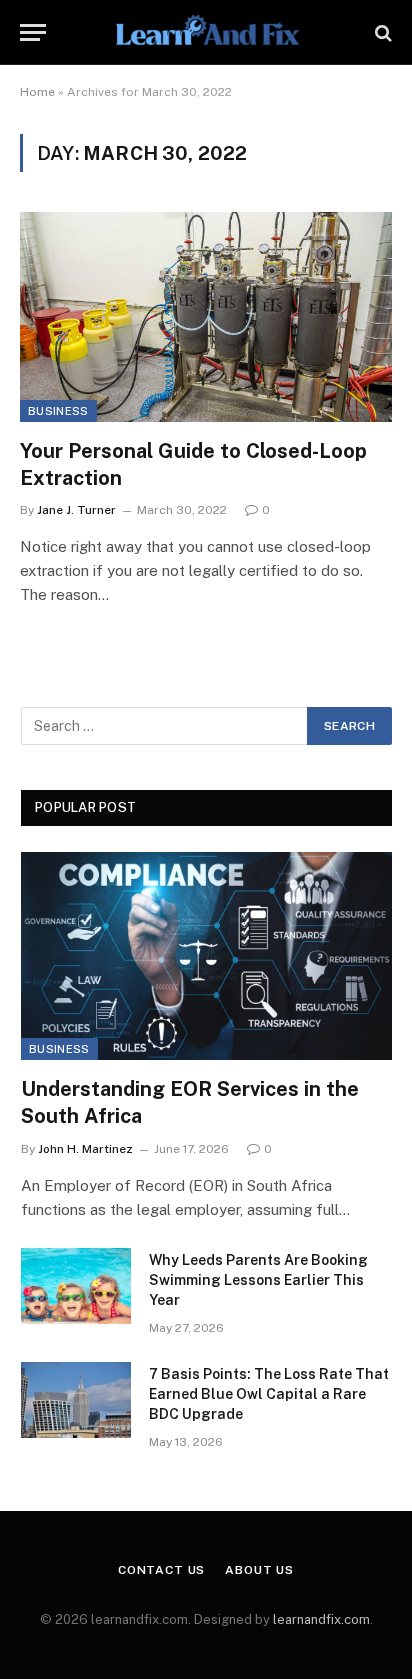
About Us (259, 1570)
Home (37, 92)
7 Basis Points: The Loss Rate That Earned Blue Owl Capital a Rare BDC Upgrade (269, 1394)
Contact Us (161, 1570)
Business (58, 411)
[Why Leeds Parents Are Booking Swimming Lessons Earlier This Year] (76, 1286)
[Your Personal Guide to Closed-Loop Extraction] (206, 316)
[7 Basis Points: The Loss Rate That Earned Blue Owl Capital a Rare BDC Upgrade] (76, 1400)
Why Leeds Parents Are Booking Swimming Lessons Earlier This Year (258, 1280)
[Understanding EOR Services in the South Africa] (206, 956)
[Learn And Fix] (205, 32)
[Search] (381, 32)
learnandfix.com (321, 1619)
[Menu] (33, 32)
